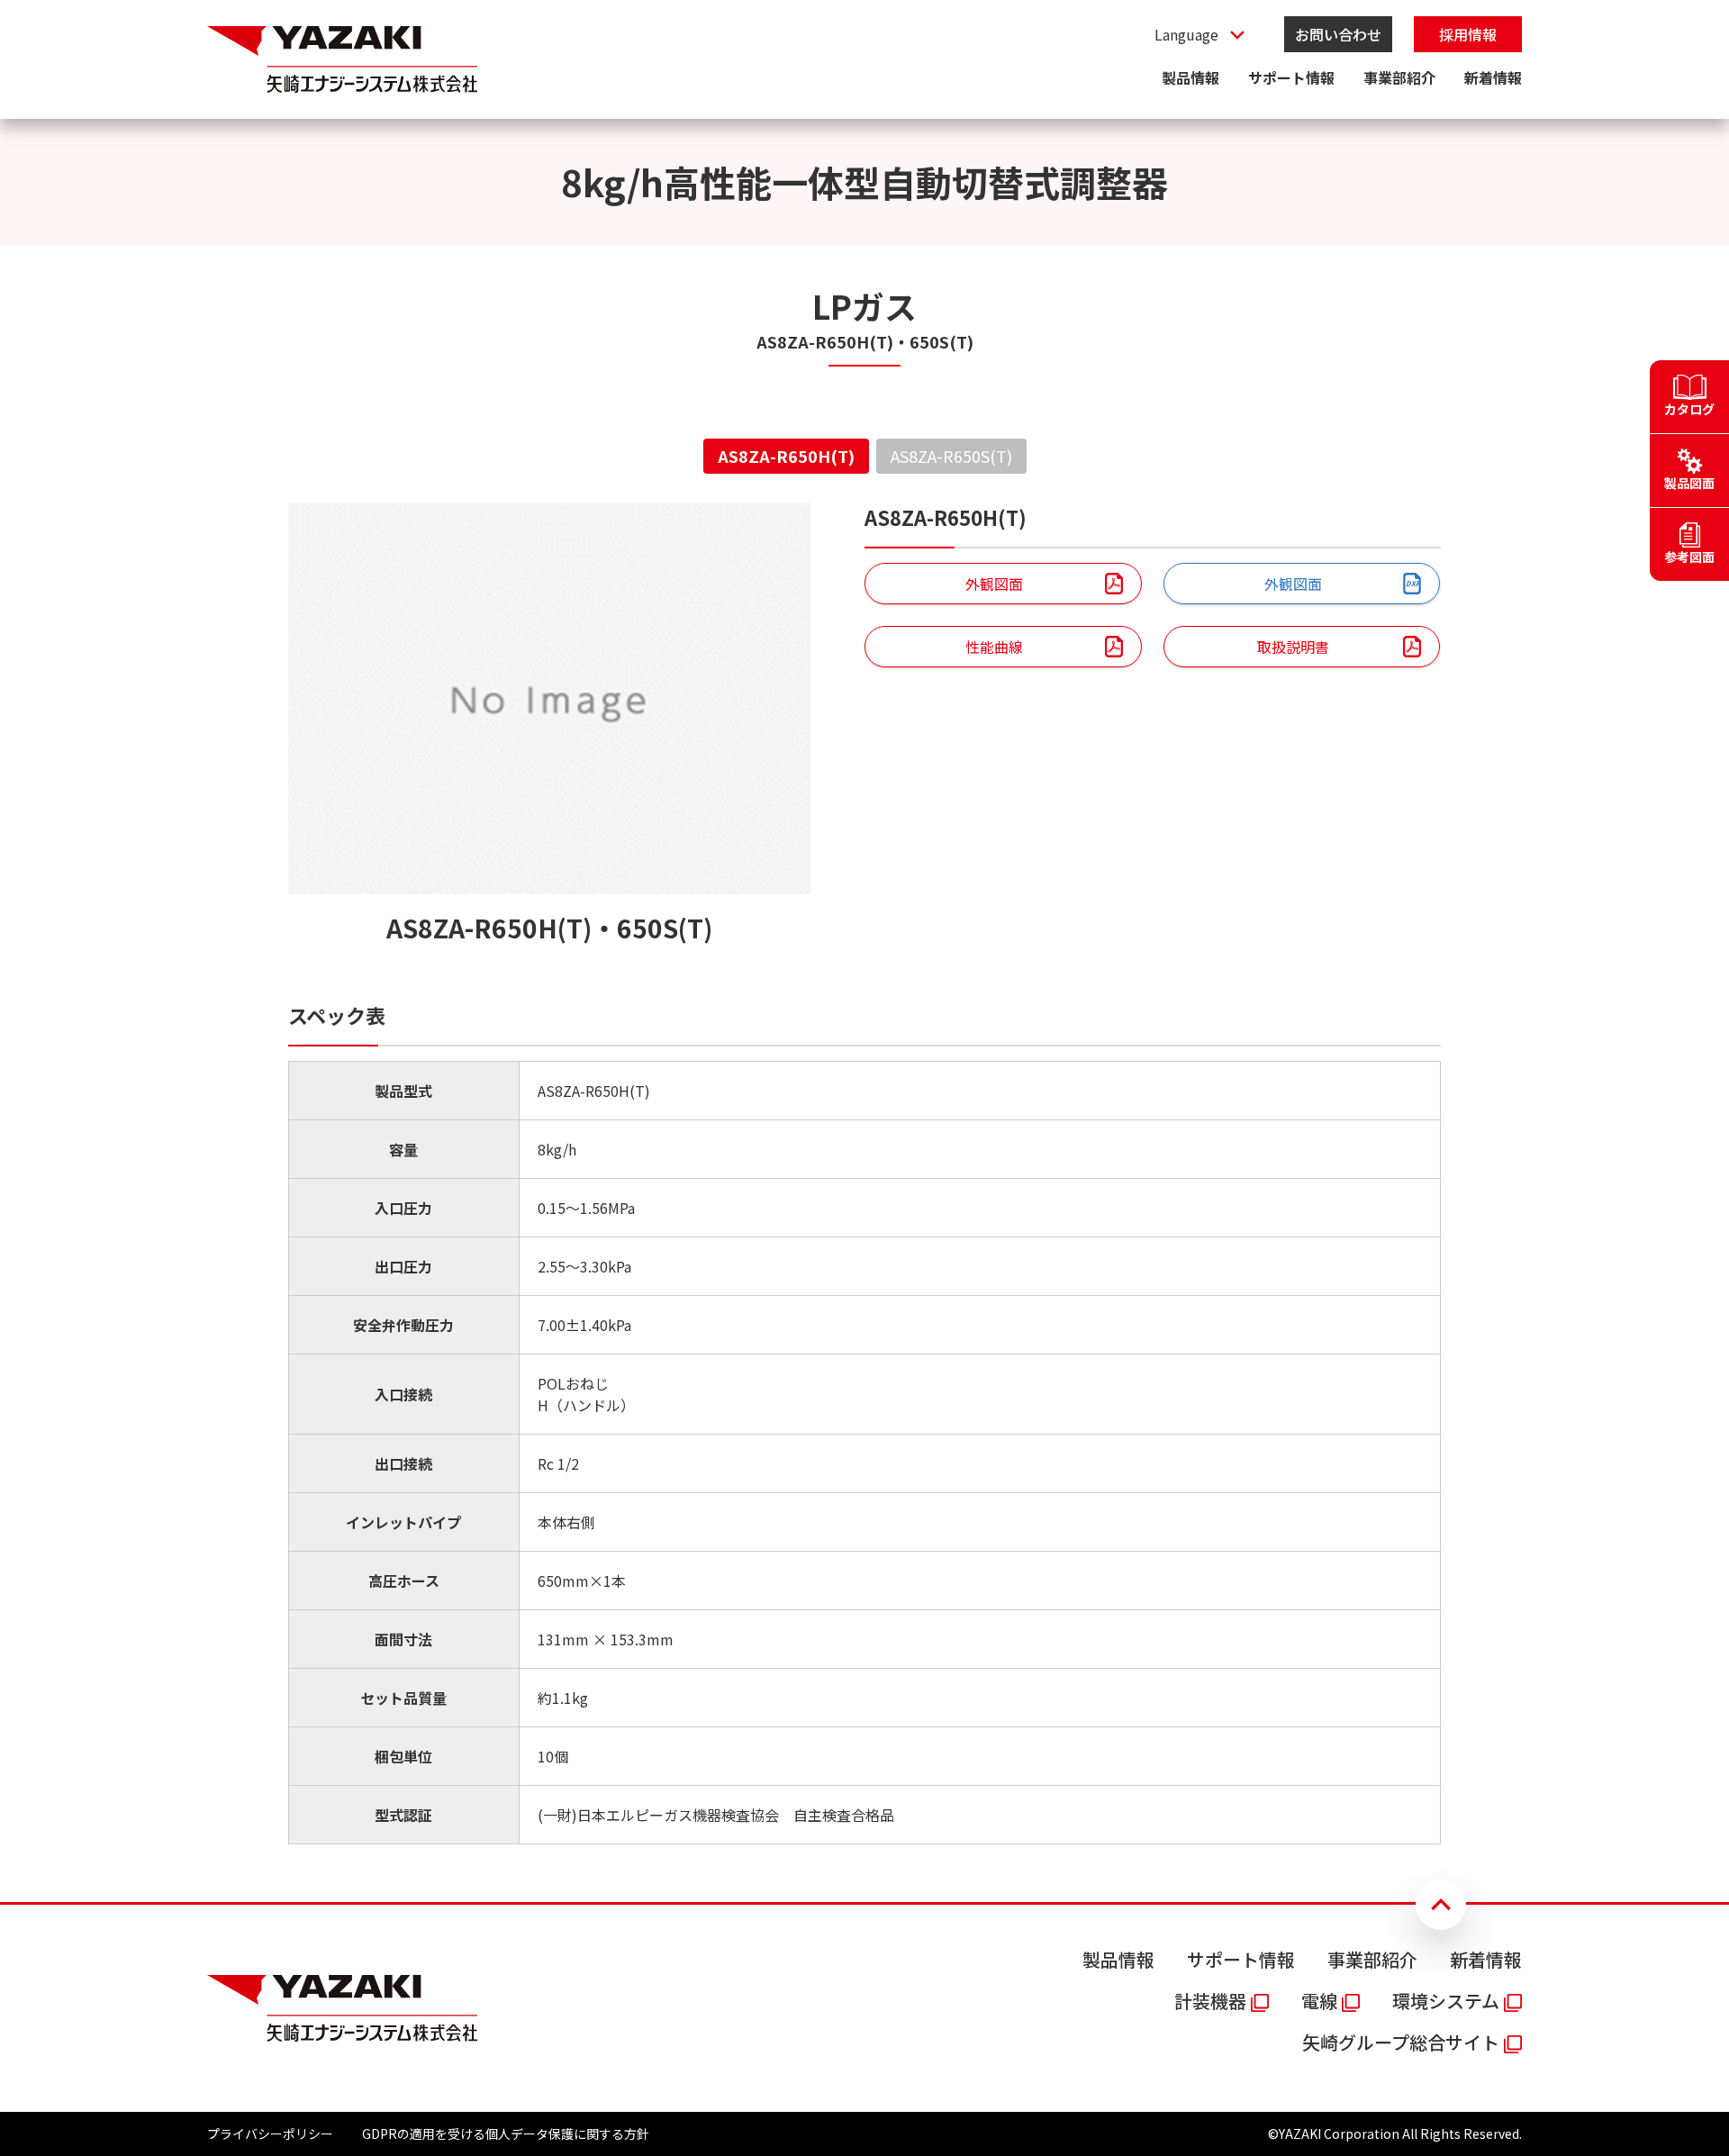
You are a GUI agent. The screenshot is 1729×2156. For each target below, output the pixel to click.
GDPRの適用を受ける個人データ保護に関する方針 (506, 2133)
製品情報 (1190, 77)
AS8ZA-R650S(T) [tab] (951, 456)
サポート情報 (1291, 77)
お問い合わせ (1338, 34)
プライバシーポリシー (270, 2133)
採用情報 (1468, 34)
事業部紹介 (1399, 77)
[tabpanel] (864, 1173)
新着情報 (1493, 77)
